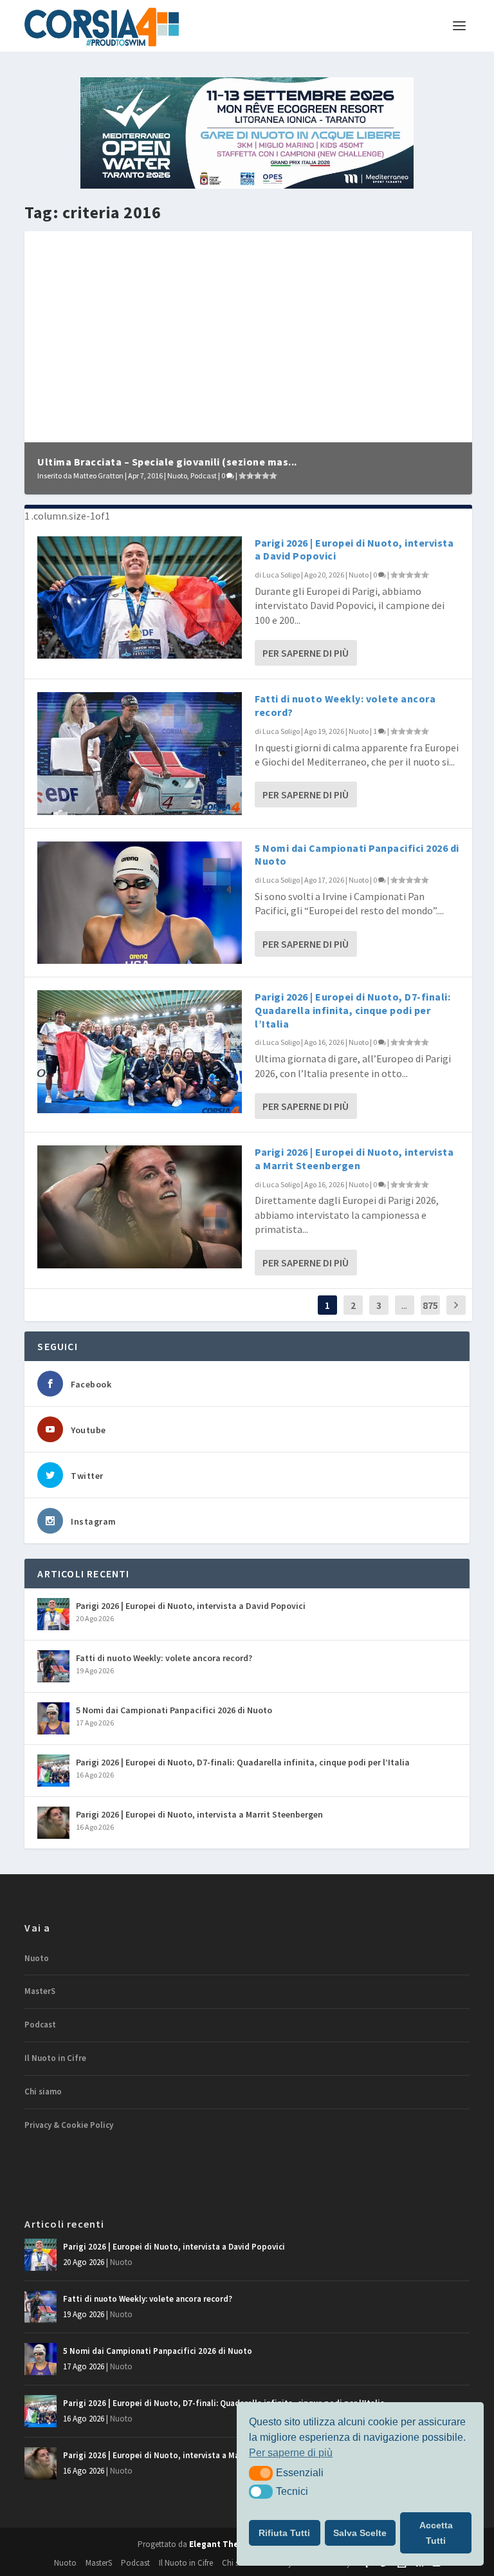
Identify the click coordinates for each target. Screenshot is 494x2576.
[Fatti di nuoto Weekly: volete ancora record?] (140, 753)
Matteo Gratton (98, 475)
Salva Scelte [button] (360, 2533)
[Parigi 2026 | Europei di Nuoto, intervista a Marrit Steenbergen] (140, 1207)
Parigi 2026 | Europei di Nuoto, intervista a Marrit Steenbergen (354, 1159)
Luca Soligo (281, 575)
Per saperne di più (306, 653)
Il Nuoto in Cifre (55, 2058)
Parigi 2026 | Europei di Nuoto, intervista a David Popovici (191, 1606)
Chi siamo (43, 2092)
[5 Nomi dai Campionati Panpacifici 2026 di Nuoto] (140, 903)
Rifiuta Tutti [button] (284, 2533)
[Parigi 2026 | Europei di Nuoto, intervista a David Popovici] (140, 597)
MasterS (40, 1991)
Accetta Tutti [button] (436, 2533)
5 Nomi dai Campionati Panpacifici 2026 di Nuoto (174, 1710)
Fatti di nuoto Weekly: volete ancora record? (164, 1658)
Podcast (204, 475)
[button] (261, 2473)
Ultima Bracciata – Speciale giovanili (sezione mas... (167, 462)
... (404, 1305)
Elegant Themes (223, 2544)
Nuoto (177, 475)
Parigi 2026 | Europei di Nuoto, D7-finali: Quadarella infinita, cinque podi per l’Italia (352, 1010)
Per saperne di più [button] (291, 2453)
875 (430, 1305)
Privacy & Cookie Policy (69, 2125)
